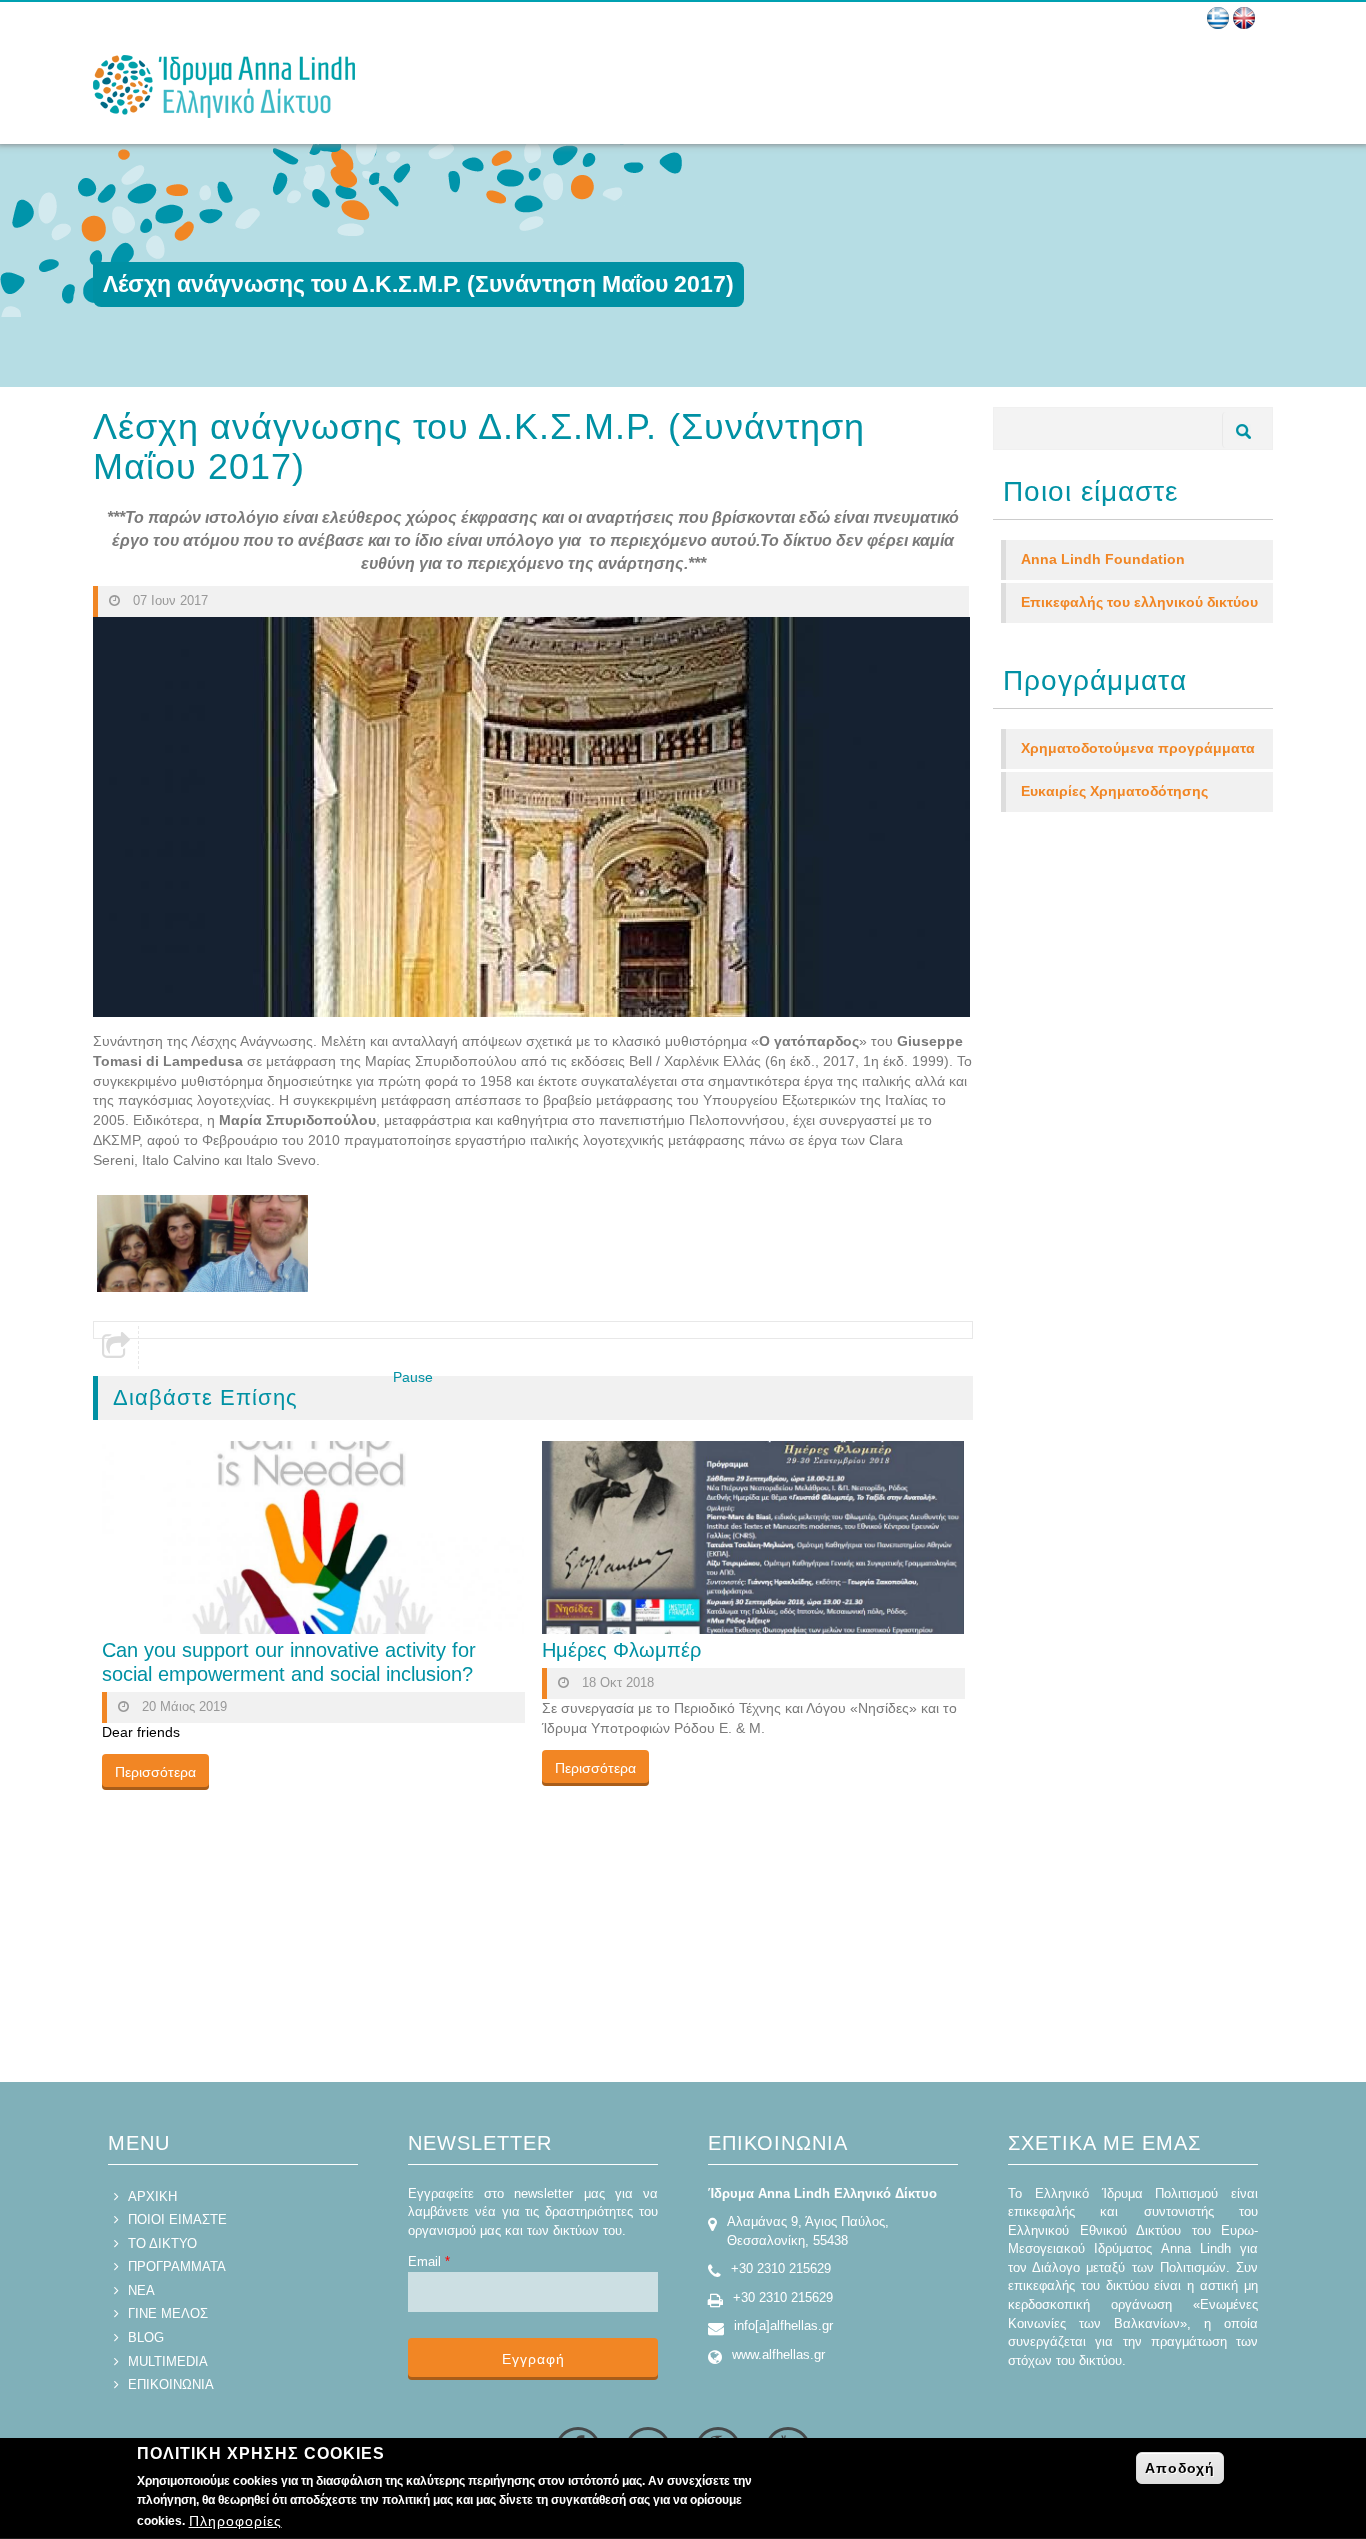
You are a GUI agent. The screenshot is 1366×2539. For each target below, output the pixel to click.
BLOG (146, 2337)
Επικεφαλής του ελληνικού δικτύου (1139, 602)
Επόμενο (452, 1397)
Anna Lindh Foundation (1103, 559)
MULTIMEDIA (168, 2361)
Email (429, 2261)
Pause (413, 1377)
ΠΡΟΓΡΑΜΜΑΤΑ (177, 2266)
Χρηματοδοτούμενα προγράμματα (1138, 748)
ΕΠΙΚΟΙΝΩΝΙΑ (171, 2384)
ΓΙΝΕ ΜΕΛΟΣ (168, 2313)
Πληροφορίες (235, 2522)
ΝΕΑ (141, 2290)
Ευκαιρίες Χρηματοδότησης (1114, 791)
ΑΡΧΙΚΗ (152, 2196)
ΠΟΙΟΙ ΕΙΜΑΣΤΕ (177, 2219)
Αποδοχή (1180, 2468)
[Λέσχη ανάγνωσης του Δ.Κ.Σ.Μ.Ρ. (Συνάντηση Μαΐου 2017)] (202, 1243)
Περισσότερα (155, 1772)
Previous (366, 1397)
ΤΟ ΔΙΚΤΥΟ (162, 2243)
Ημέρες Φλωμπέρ (621, 1650)
